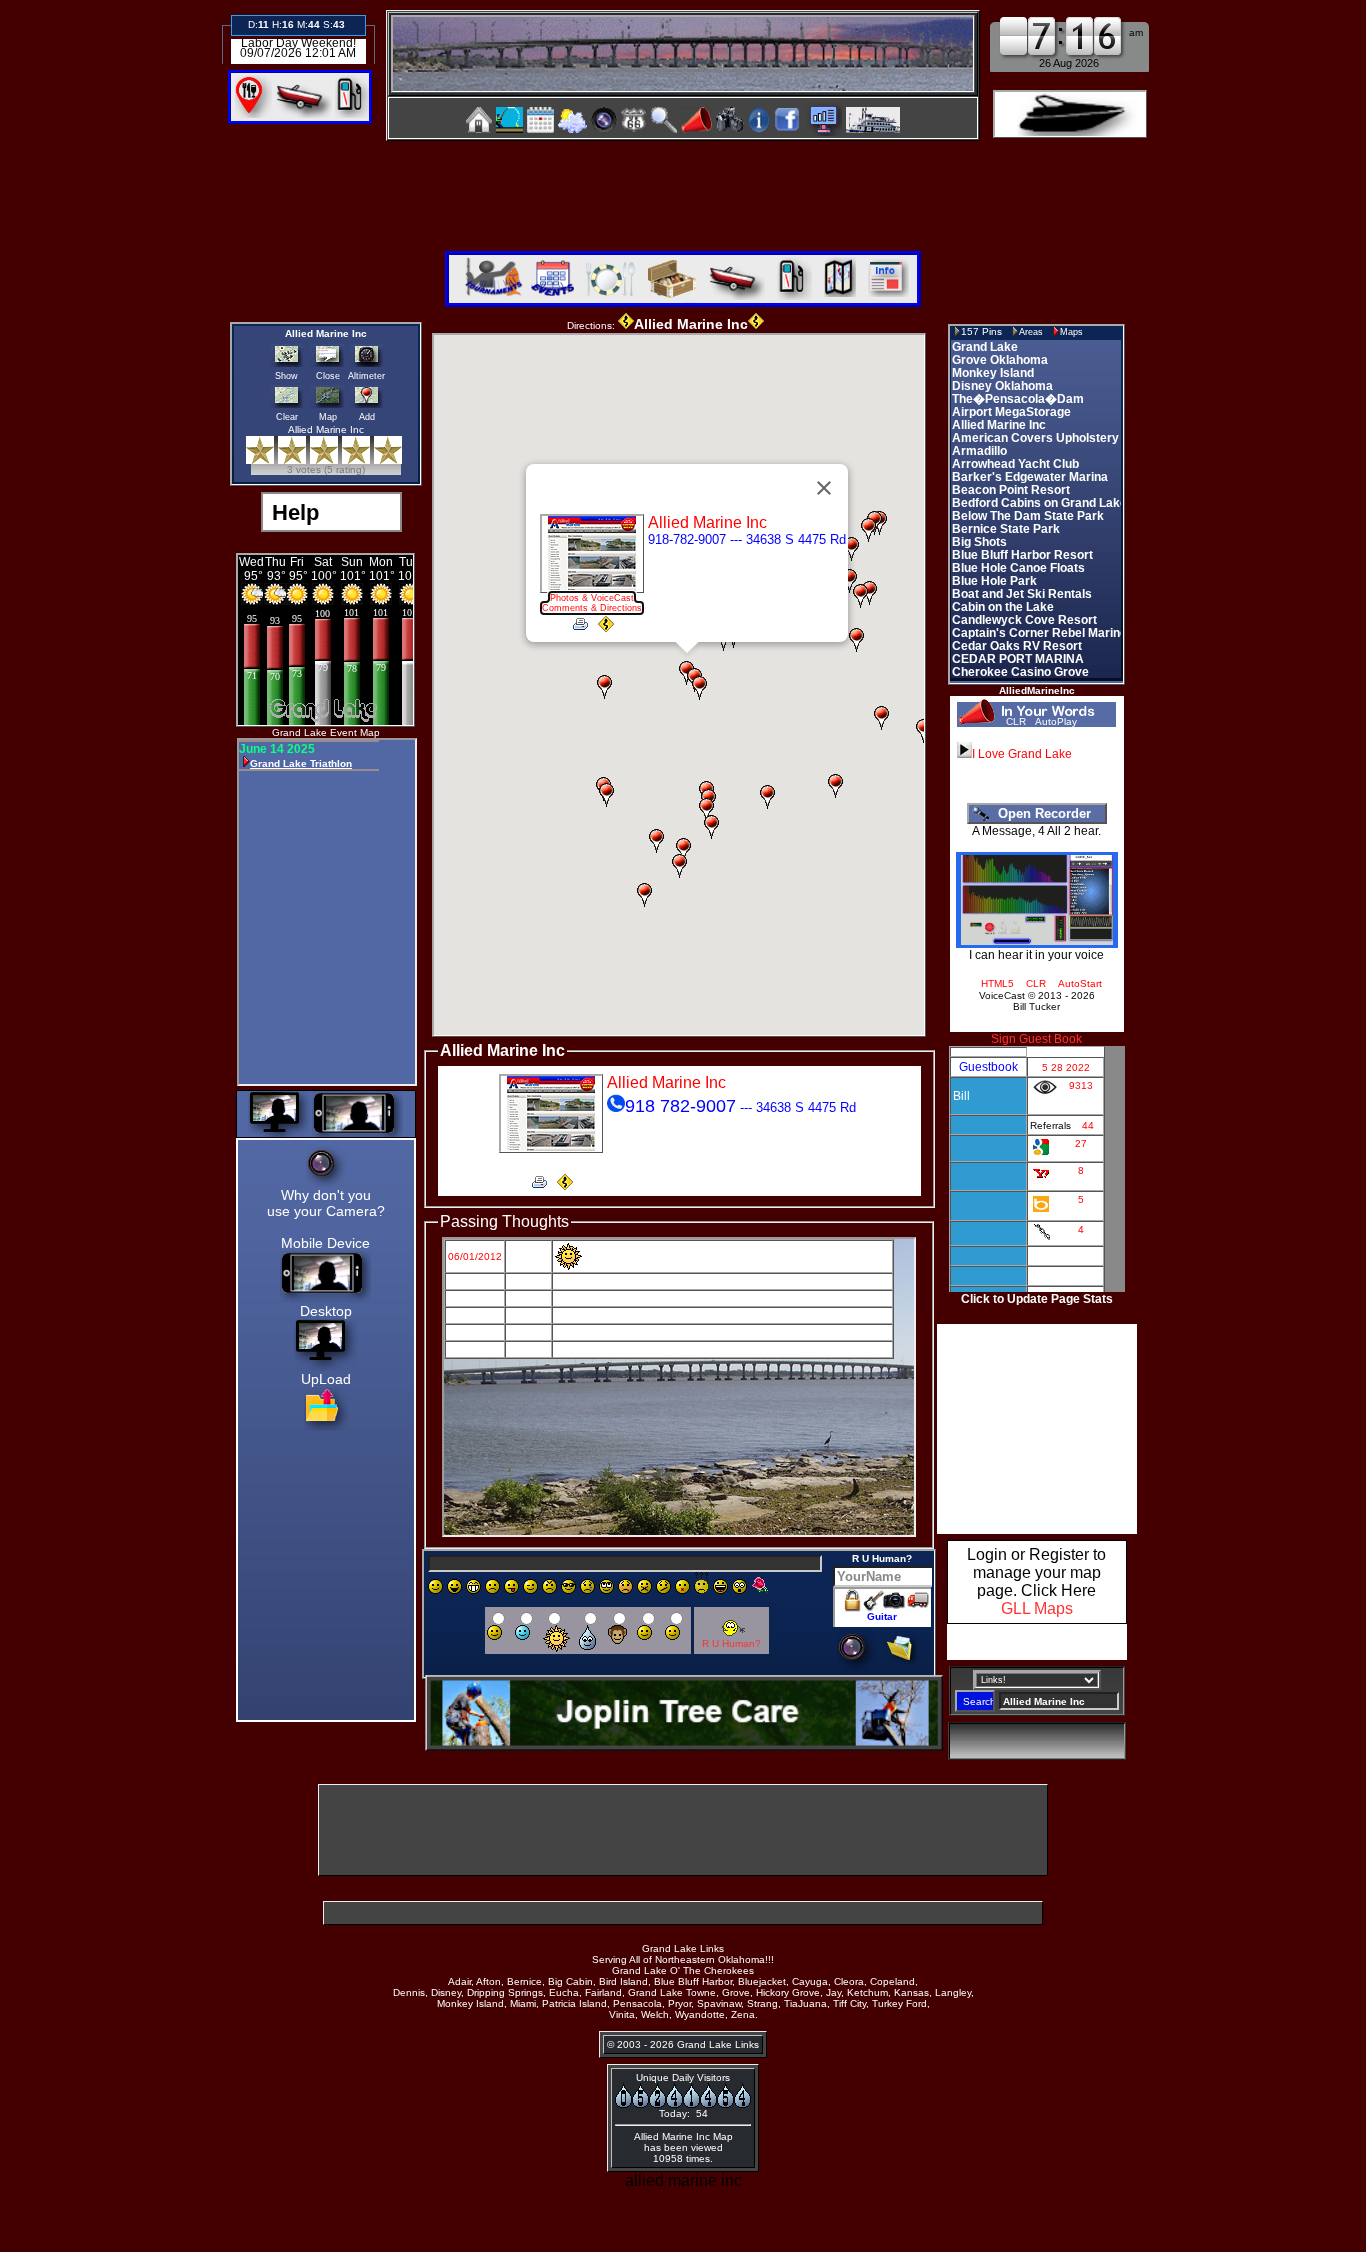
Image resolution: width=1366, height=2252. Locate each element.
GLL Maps (1037, 1608)
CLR (1016, 721)
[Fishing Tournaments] (509, 129)
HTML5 (997, 983)
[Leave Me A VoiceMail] (696, 127)
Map (328, 417)
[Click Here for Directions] (606, 626)
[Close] (824, 488)
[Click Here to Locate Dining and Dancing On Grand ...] (253, 114)
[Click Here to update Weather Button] (1070, 114)
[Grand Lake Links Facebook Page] (787, 127)
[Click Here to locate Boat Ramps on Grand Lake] (302, 114)
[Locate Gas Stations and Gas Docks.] (352, 114)
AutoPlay (1056, 721)
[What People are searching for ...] (823, 127)
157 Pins (981, 331)
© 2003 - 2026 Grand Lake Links (683, 2044)
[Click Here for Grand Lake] (884, 294)
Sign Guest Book (1036, 1039)
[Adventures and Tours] (836, 294)
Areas (1031, 332)
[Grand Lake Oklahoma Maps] (634, 127)
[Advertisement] (683, 188)
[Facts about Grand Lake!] (759, 127)
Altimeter (366, 376)
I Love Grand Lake (1022, 754)
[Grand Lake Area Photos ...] (730, 127)
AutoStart (1080, 983)
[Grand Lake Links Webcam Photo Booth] (604, 127)
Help (292, 512)
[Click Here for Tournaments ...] (490, 294)
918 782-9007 (680, 1106)
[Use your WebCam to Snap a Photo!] (857, 1665)
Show (286, 376)
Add (367, 417)
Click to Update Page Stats (1037, 1299)
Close (328, 376)
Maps (1071, 332)
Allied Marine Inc (326, 333)
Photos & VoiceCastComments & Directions (592, 603)
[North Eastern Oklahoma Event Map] (540, 127)
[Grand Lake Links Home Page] (479, 127)
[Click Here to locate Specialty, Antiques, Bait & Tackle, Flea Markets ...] (668, 294)
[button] (851, 577)
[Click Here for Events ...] (551, 294)
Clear (287, 417)
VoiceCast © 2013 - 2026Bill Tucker (1037, 1001)
